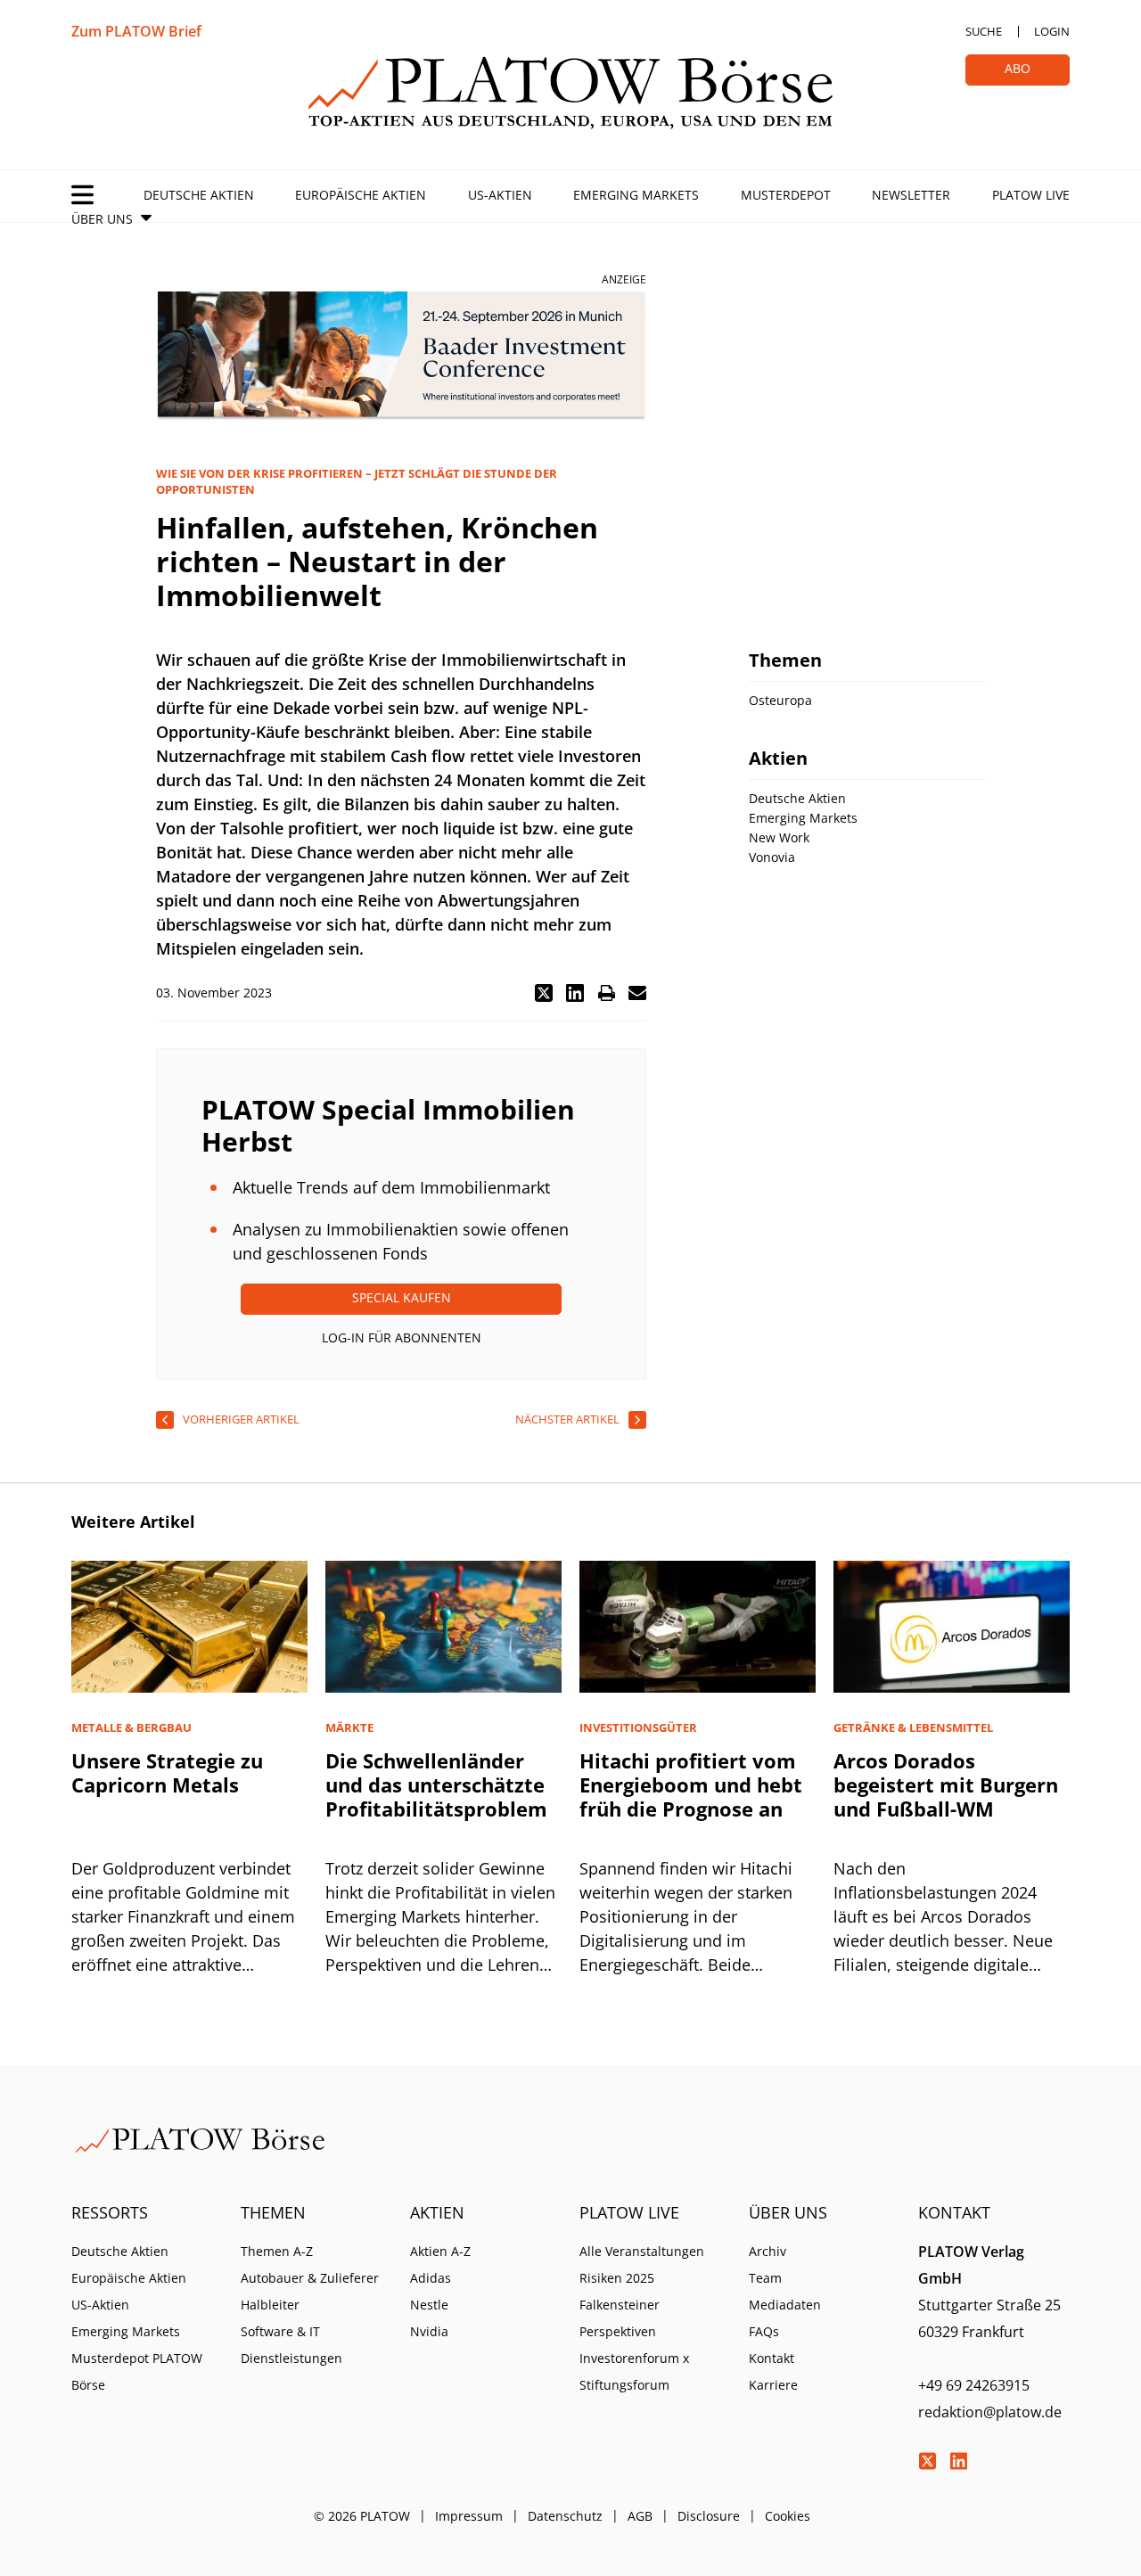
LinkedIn (958, 2461)
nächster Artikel (567, 1419)
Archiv (768, 2251)
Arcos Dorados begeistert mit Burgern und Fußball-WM (946, 1784)
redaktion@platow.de (990, 2412)
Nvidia (429, 2331)
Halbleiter (270, 2305)
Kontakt (772, 2358)
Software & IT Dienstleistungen (291, 2345)
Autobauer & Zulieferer (310, 2278)
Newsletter (911, 195)
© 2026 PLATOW (362, 2516)
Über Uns (102, 219)
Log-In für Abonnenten (402, 1337)
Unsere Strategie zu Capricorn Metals (167, 1772)
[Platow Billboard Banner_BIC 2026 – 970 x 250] (401, 356)
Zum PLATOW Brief (136, 31)
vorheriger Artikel (241, 1419)
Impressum (469, 2516)
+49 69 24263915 (974, 2385)
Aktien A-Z (440, 2251)
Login (1052, 31)
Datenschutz (565, 2516)
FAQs (764, 2331)
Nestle (429, 2305)
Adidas (431, 2278)
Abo (1018, 68)
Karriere (773, 2385)
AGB (640, 2516)
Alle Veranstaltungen (642, 2251)
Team (765, 2278)
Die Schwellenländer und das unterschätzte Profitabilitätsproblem (436, 1784)
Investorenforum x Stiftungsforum (634, 2371)
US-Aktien (500, 195)
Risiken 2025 (617, 2278)
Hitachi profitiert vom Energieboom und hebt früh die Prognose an (691, 1784)
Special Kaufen (402, 1297)
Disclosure (709, 2516)
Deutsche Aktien (199, 195)
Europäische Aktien (361, 195)
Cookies (788, 2516)
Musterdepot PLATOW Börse (137, 2371)
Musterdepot (786, 195)
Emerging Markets (636, 195)
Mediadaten (785, 2305)
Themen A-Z (277, 2251)
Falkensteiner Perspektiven (620, 2318)
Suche (984, 31)
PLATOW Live (1031, 195)
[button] (544, 993)
